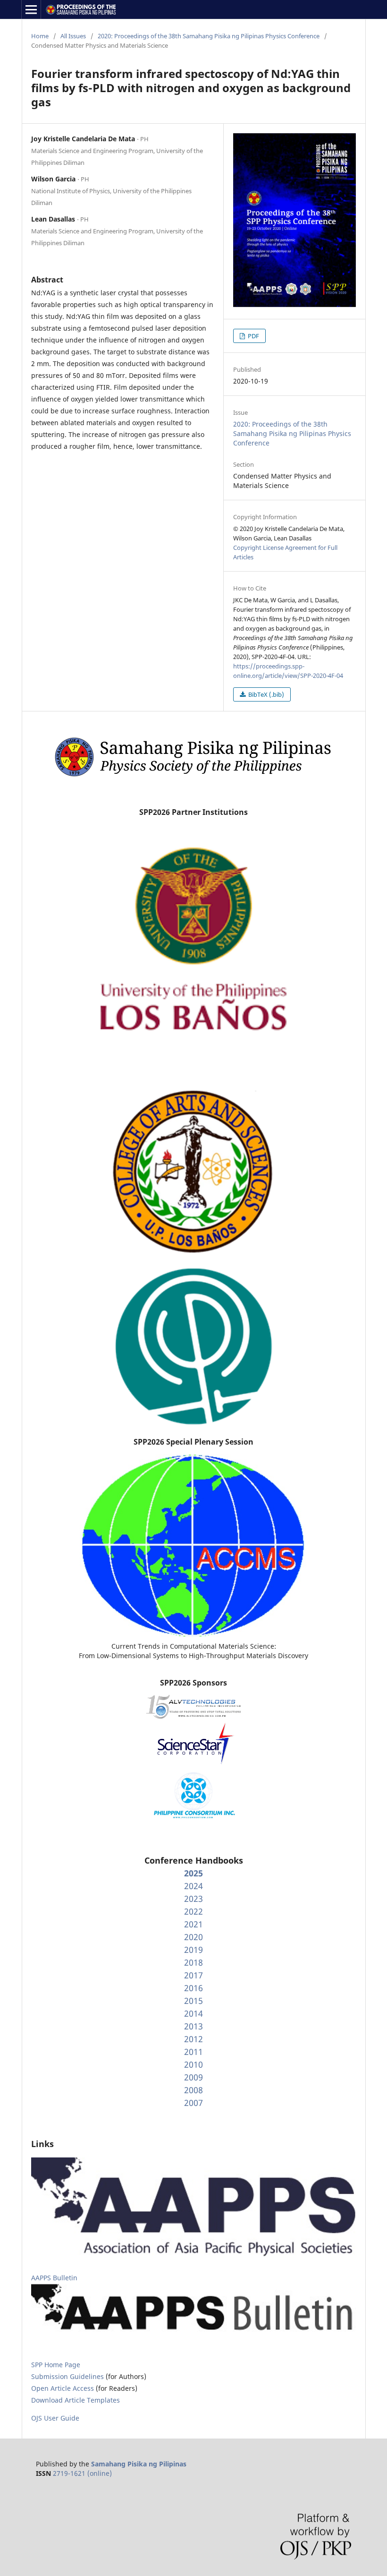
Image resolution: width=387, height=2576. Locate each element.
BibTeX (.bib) (265, 694)
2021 (193, 1924)
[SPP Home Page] (193, 777)
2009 (193, 2077)
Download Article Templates (76, 2400)
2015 (193, 2001)
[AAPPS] (193, 2254)
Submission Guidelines (68, 2376)
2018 (193, 1962)
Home (40, 36)
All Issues (73, 36)
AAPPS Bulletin (54, 2278)
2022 (193, 1911)
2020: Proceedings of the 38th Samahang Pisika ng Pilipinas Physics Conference (209, 36)
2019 (193, 1950)
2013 (193, 2026)
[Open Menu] (31, 9)
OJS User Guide (55, 2418)
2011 (193, 2052)
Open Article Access (63, 2388)
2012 (193, 2039)
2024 (193, 1886)
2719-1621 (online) (82, 2473)
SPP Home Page (56, 2365)
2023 (193, 1899)
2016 (193, 1988)
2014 (193, 2013)
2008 (193, 2090)
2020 (193, 1937)
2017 (193, 1975)
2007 (193, 2103)
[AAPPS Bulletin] (193, 2334)
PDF (253, 336)
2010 (193, 2064)
